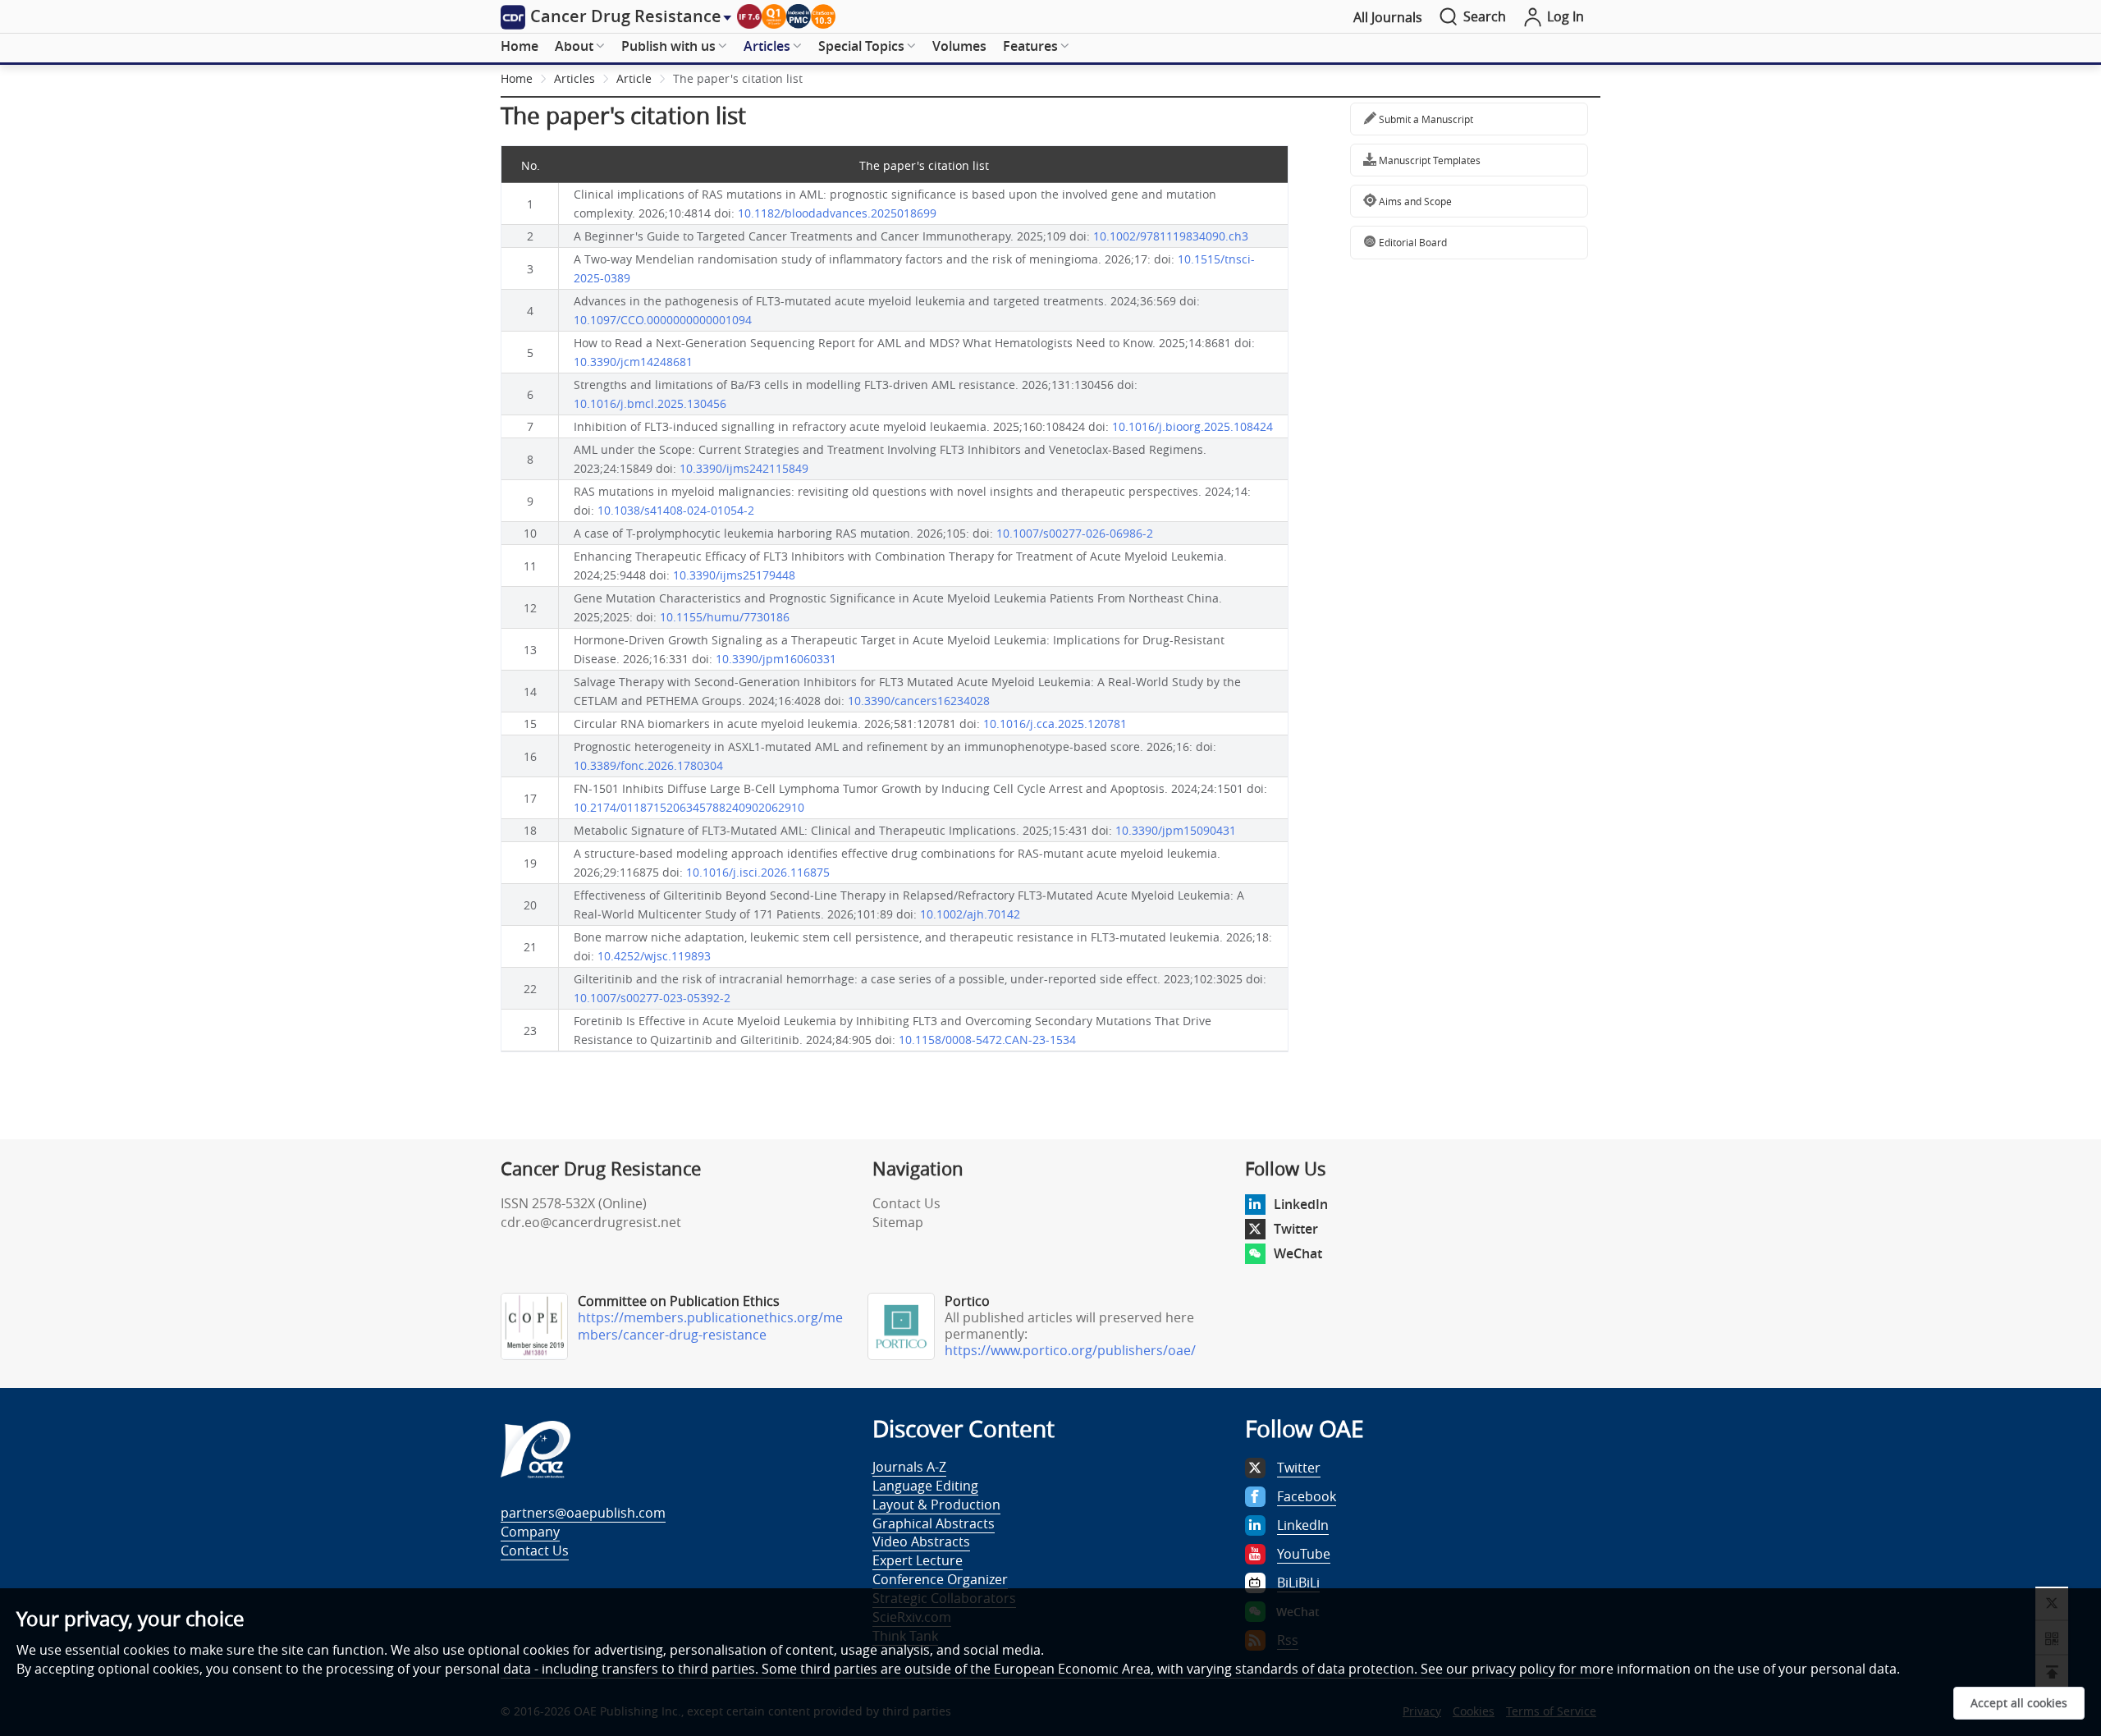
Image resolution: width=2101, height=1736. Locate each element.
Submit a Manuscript (1425, 119)
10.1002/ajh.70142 (970, 914)
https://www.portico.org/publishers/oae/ (1070, 1350)
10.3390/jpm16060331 (776, 659)
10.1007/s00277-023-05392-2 (652, 998)
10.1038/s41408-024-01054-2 (676, 510)
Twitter (1296, 1229)
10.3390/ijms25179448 (734, 575)
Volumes (959, 46)
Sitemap (898, 1222)
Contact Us (906, 1203)
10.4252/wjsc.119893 (654, 956)
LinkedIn (1301, 1204)
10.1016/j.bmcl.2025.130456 (650, 403)
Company (530, 1532)
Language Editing (925, 1486)
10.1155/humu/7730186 (725, 617)
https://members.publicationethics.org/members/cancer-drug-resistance (710, 1326)
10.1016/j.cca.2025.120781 (1055, 724)
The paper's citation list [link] (738, 78)
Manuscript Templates (1428, 160)
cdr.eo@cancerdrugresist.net (591, 1222)
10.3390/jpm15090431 (1176, 830)
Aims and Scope (1414, 201)
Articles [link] (574, 78)
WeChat (1298, 1253)
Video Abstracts (921, 1541)
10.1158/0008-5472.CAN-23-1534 (987, 1040)
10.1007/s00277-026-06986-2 (1075, 533)
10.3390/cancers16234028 (919, 701)
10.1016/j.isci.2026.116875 (758, 872)
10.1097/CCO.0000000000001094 (663, 320)
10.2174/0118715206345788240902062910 (689, 807)
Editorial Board (1412, 242)
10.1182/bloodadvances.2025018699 (837, 213)
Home (520, 46)
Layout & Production (936, 1505)
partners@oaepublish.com (583, 1513)
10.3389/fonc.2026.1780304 (648, 765)
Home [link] (517, 78)
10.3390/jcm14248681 (633, 362)
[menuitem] (520, 47)
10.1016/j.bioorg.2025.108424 (1192, 426)
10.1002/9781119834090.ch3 (1171, 236)
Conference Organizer (940, 1579)
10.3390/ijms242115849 (744, 468)
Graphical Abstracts (934, 1523)
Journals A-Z (909, 1467)
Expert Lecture (918, 1560)
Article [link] (634, 78)
